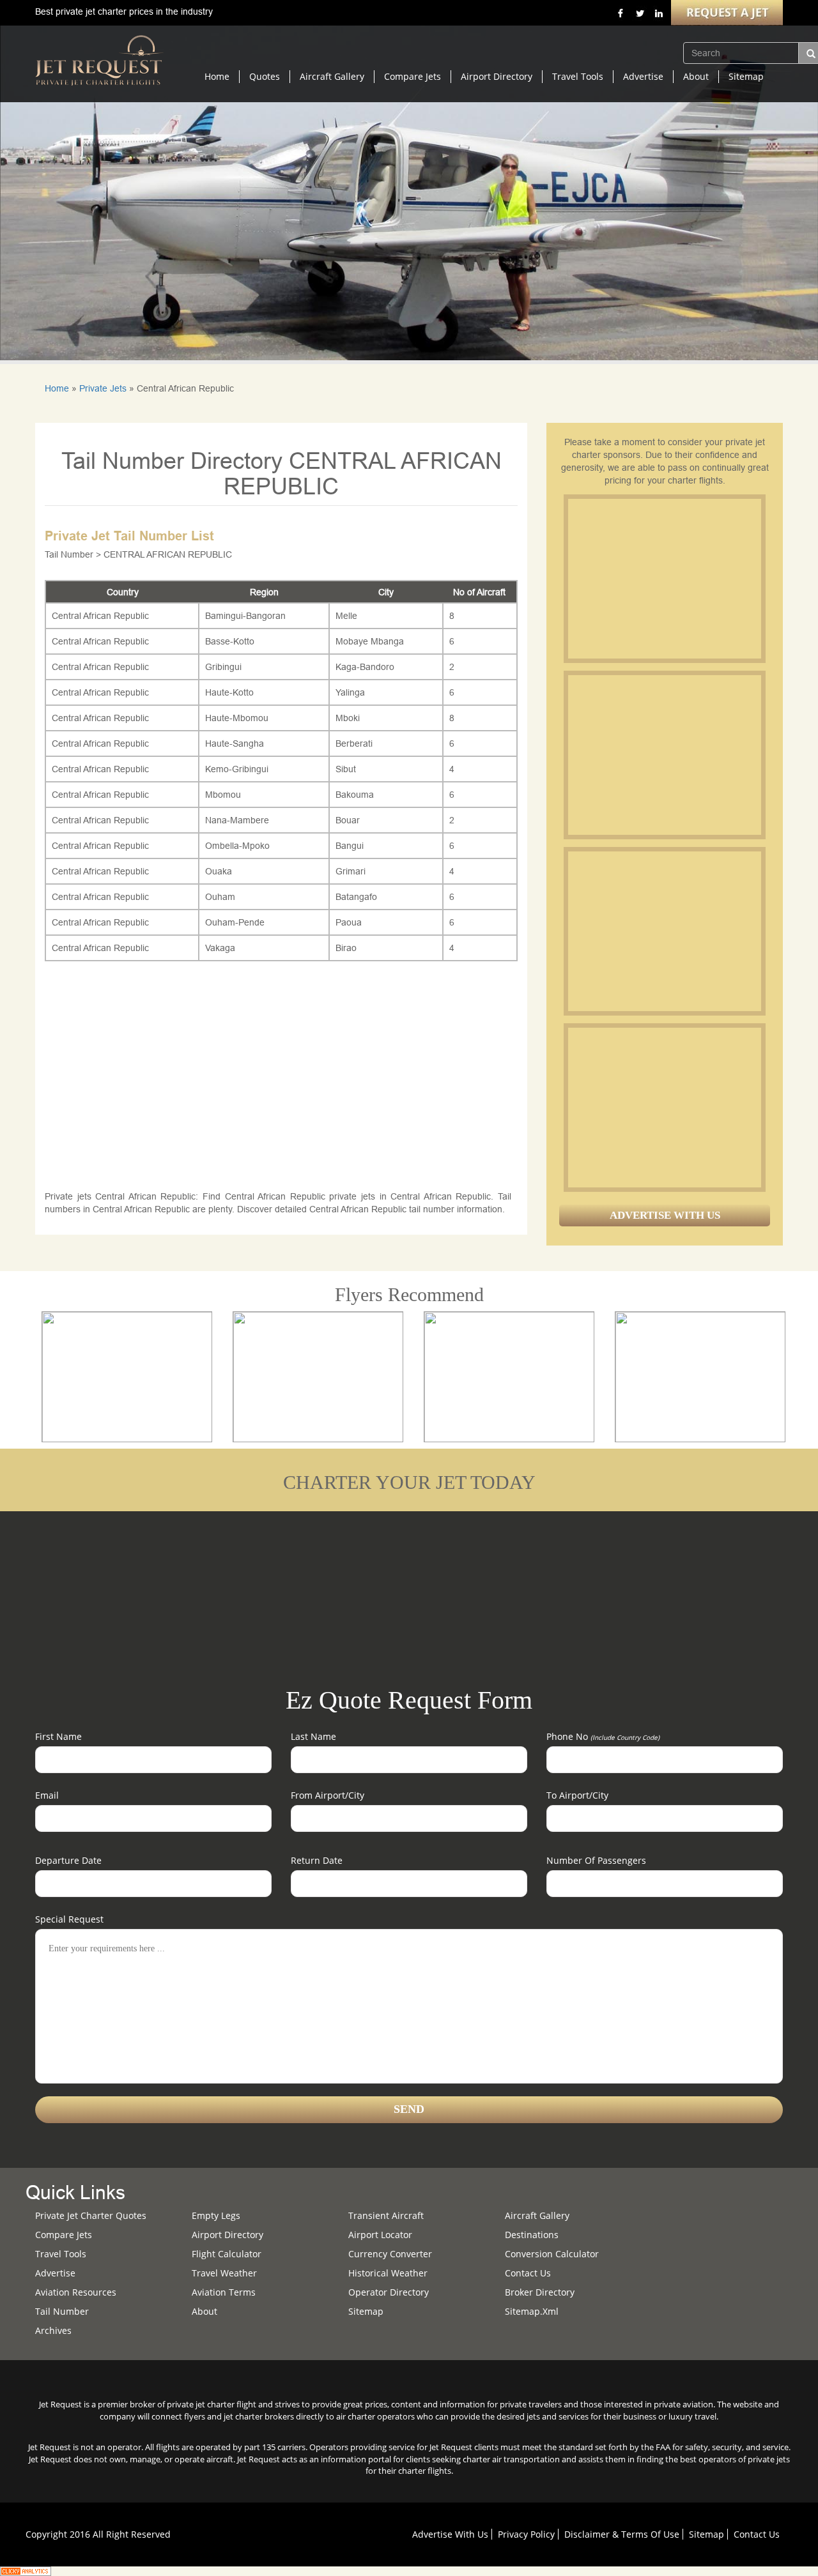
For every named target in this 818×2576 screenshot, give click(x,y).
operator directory (389, 2292)
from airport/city (328, 1795)
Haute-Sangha (235, 743)
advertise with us (450, 2534)
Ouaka (219, 871)
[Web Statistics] (26, 2570)
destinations (532, 2235)
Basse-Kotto (230, 641)
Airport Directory (497, 76)
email (47, 1795)
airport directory (228, 2235)
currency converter (390, 2254)
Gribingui (223, 667)
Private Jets (103, 388)
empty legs (216, 2215)
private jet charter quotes (91, 2215)
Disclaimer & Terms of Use (622, 2534)
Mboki (348, 718)
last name (313, 1736)
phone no (603, 1736)
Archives (53, 2330)
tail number (62, 2311)
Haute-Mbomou (237, 718)
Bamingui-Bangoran (245, 616)
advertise (55, 2273)
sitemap (366, 2311)
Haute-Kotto (229, 692)
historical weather (388, 2273)
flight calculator (227, 2254)
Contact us (528, 2273)
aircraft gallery (537, 2215)
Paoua (349, 922)
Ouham (220, 897)
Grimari (351, 871)
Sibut (346, 769)
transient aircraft (386, 2215)
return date (317, 1860)
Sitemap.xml (532, 2311)
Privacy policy (526, 2534)
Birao (346, 948)
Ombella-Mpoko (237, 846)
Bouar (348, 820)
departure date (68, 1860)
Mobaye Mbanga (370, 641)
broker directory (540, 2292)
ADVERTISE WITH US (665, 1215)
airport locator (380, 2235)
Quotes (265, 76)
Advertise (643, 76)
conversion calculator (552, 2254)
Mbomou (223, 795)
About (696, 76)
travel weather (224, 2273)
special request (69, 1919)
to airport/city (577, 1795)
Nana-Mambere (237, 820)
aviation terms (224, 2292)
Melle (346, 616)
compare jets (64, 2235)
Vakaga (220, 948)
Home (217, 76)
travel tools (61, 2254)
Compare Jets (413, 76)
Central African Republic (100, 616)
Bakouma (355, 795)
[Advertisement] (664, 579)
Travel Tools (578, 76)
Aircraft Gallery (332, 76)
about (204, 2311)
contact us (757, 2534)
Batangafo (356, 897)
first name (58, 1736)
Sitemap (746, 76)
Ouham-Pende (235, 922)
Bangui (350, 846)
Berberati (354, 743)
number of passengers (596, 1860)
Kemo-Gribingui (237, 769)
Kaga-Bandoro (365, 667)
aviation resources (76, 2292)
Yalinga (350, 692)
